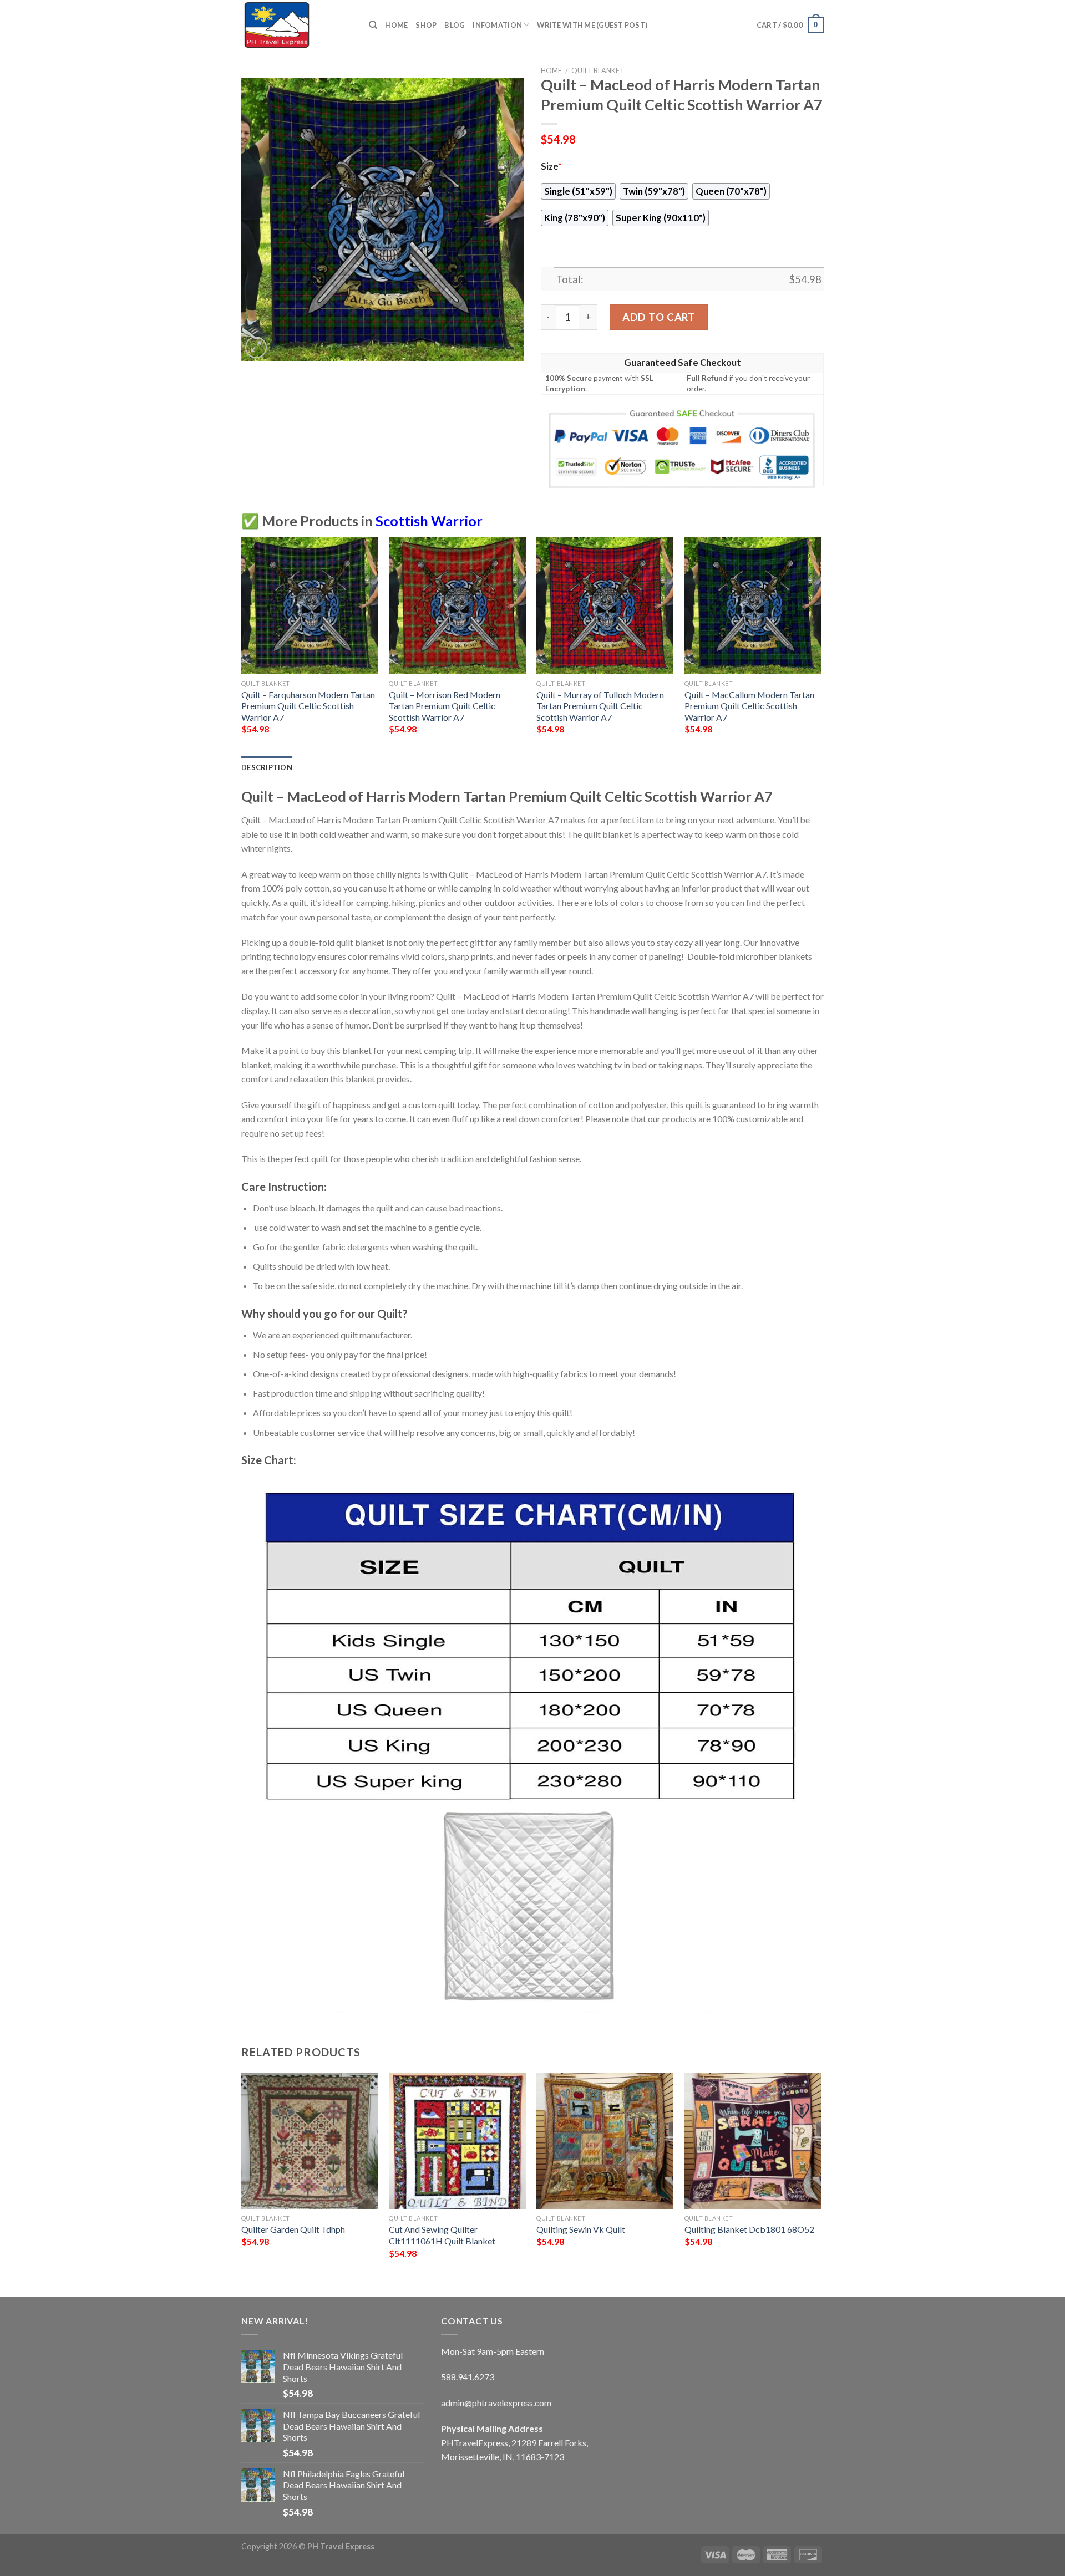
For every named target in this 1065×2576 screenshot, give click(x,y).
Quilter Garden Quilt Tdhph (293, 2229)
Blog (455, 25)
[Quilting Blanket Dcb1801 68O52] (753, 2141)
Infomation (497, 25)
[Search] (373, 25)
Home (396, 25)
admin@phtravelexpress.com (496, 2403)
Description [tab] (267, 767)
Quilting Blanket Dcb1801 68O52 (749, 2229)
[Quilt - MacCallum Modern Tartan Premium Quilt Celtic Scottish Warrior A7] (753, 606)
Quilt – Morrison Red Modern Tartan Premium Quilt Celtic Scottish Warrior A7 (445, 706)
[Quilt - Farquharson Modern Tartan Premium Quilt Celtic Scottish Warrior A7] (310, 606)
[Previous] (242, 646)
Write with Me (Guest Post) (592, 25)
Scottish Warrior (429, 521)
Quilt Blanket (598, 70)
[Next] (820, 646)
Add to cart (659, 317)
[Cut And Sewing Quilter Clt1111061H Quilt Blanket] (457, 2141)
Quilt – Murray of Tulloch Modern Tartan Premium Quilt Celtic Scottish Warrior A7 (600, 706)
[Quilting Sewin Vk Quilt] (605, 2141)
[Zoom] (256, 347)
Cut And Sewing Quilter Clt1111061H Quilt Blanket (442, 2235)
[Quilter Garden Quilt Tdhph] (310, 2141)
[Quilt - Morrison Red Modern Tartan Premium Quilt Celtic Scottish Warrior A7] (457, 606)
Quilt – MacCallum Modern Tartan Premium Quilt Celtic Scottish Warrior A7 (749, 706)
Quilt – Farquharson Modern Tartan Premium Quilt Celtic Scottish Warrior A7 (308, 706)
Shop (426, 25)
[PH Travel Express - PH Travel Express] (297, 25)
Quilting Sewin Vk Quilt (581, 2229)
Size (551, 166)
